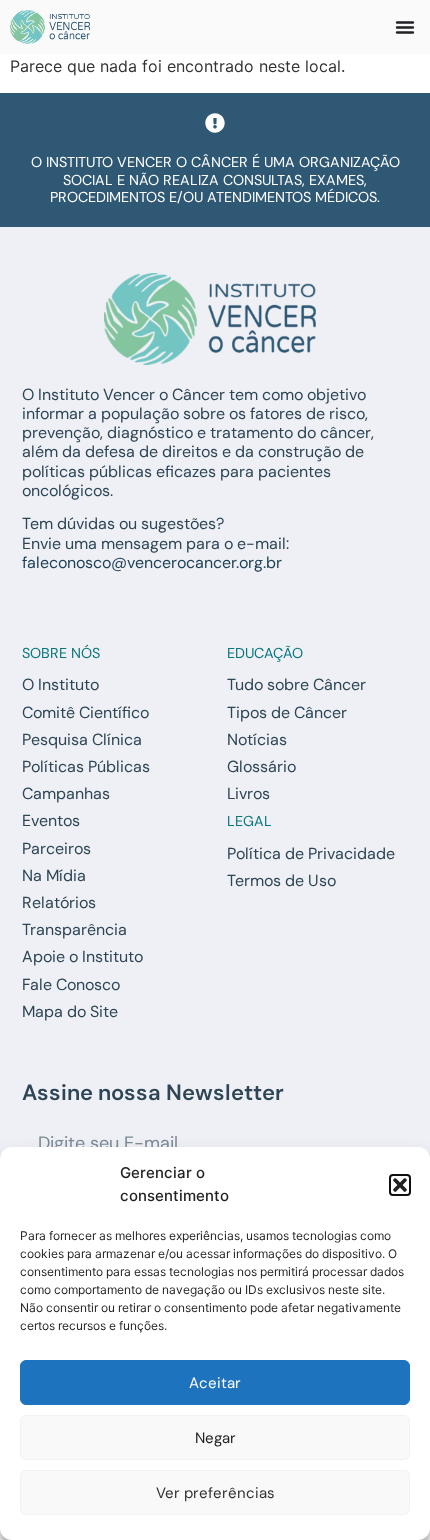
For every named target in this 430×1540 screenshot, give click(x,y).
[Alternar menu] (405, 27)
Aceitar (215, 1383)
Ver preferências (215, 1493)
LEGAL (249, 821)
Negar (215, 1438)
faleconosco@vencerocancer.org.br (152, 562)
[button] (400, 1185)
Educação (265, 653)
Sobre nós (61, 653)
